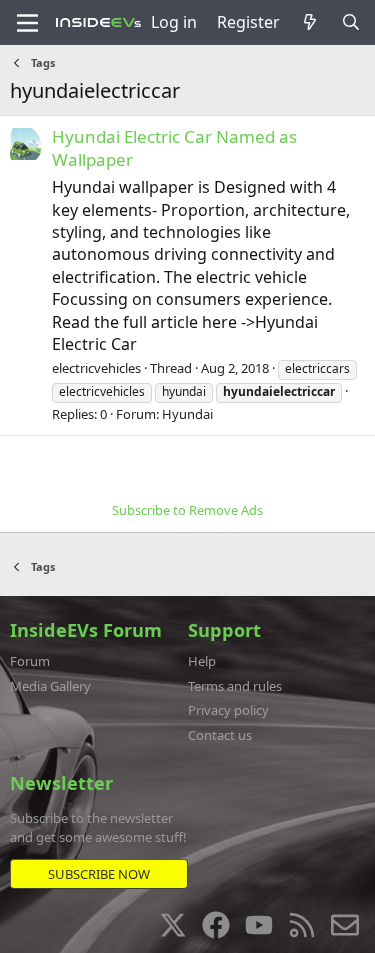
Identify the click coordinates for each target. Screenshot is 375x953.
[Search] (350, 22)
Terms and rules (235, 686)
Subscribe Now (99, 874)
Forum (30, 661)
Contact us (220, 735)
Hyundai (187, 414)
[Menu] (27, 23)
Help (202, 661)
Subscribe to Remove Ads (187, 510)
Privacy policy (228, 710)
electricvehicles (96, 368)
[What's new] (310, 22)
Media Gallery (50, 686)
